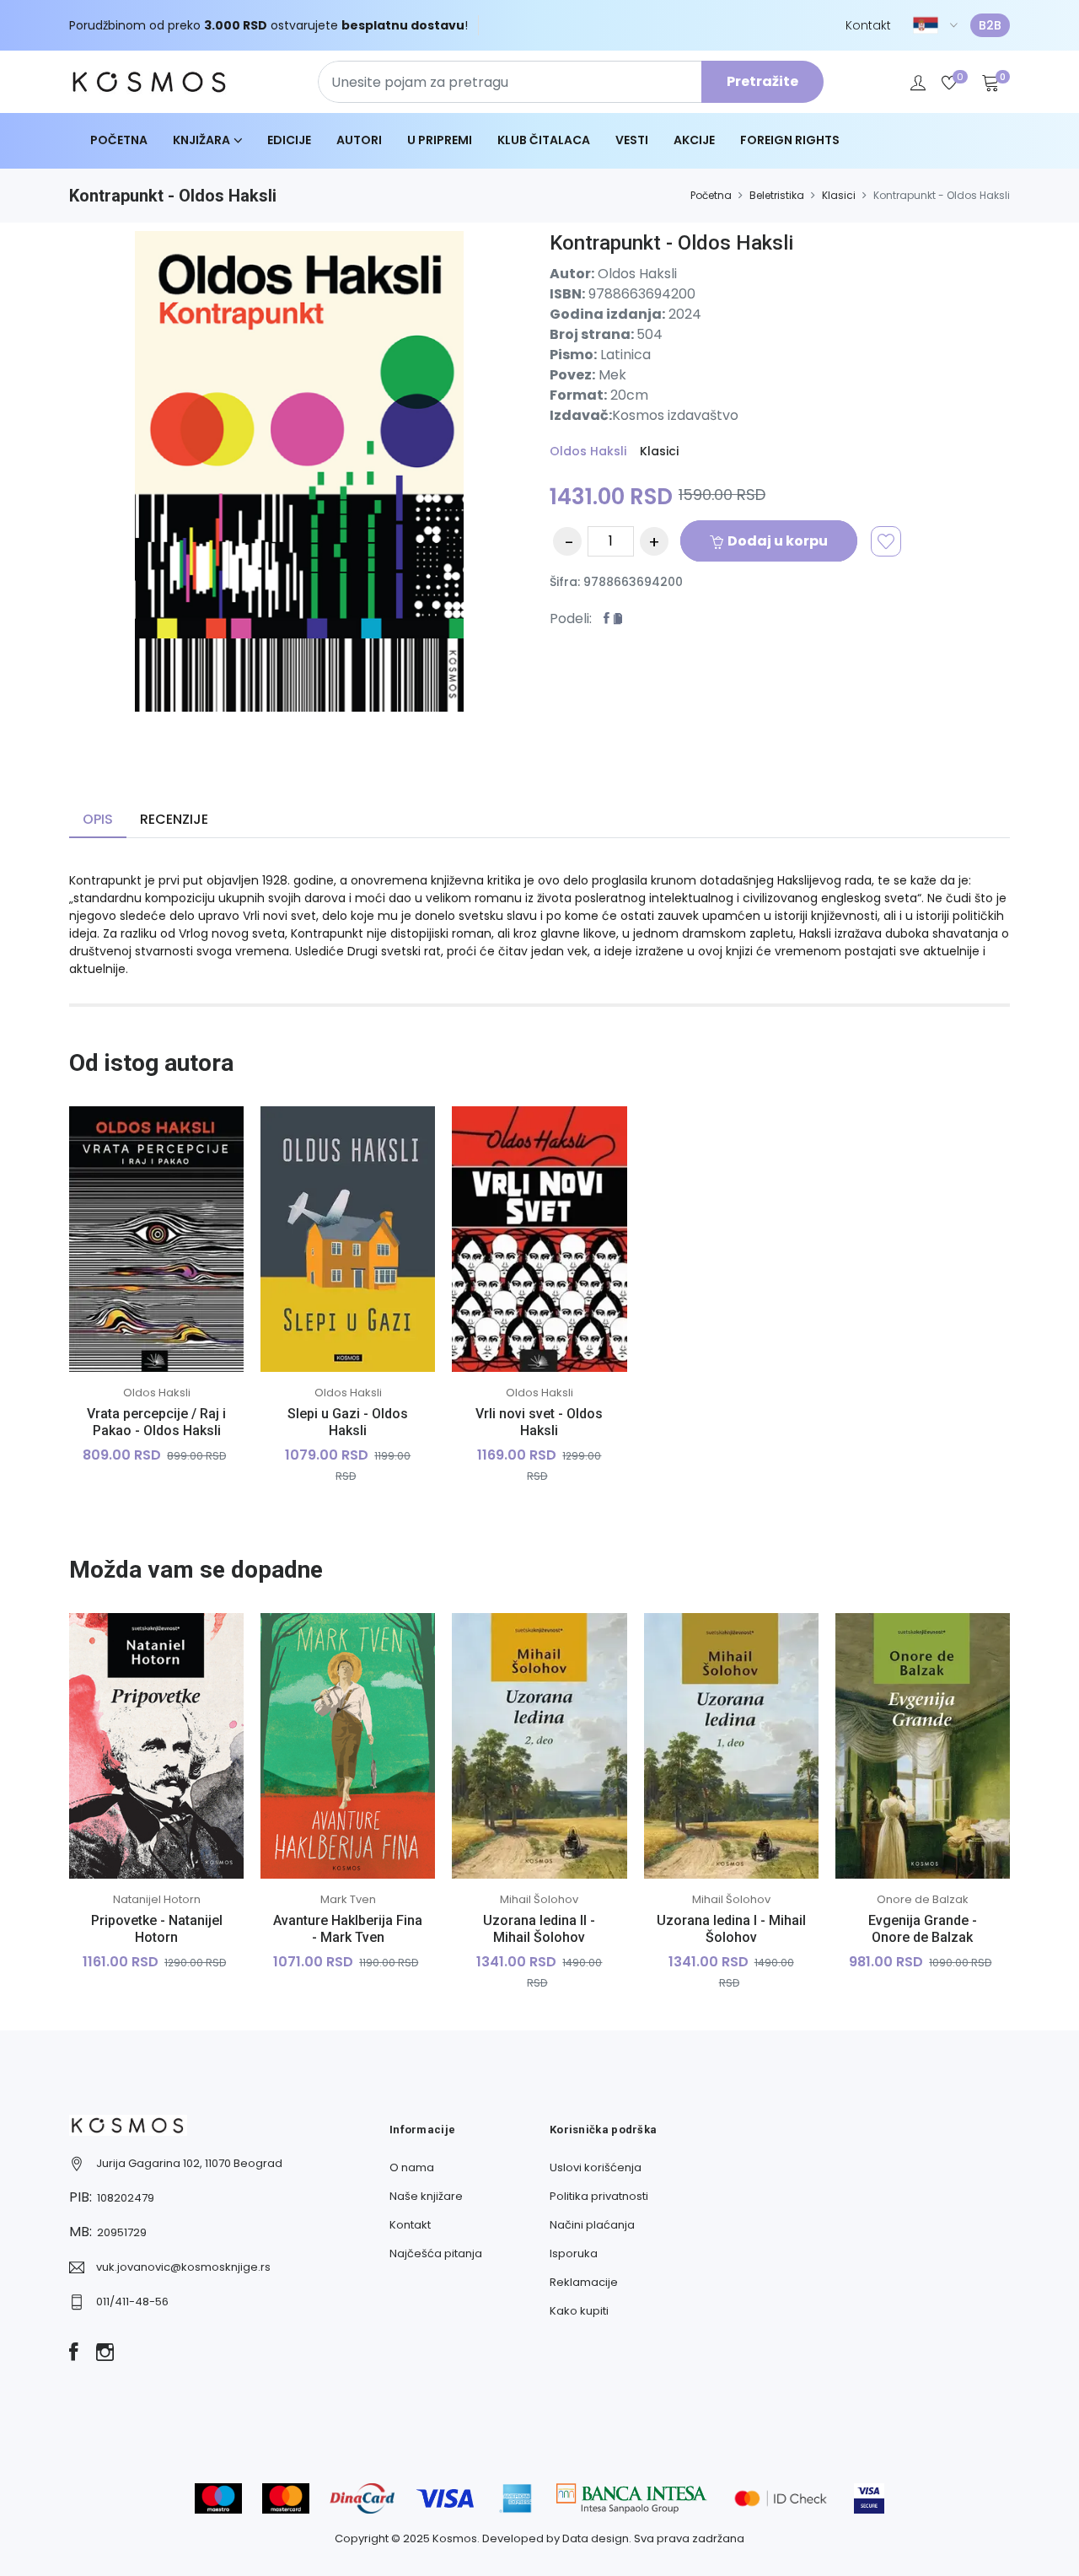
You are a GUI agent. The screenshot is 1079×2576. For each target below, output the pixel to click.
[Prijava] (918, 82)
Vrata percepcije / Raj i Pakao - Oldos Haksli (156, 1422)
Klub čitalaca (544, 140)
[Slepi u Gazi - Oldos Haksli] (348, 1239)
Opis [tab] (98, 819)
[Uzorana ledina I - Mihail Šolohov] (731, 1746)
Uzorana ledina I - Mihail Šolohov (731, 1928)
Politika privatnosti (599, 2196)
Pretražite (762, 81)
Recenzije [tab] (174, 819)
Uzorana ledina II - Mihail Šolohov (539, 1928)
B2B (990, 25)
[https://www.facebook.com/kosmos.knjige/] (74, 2353)
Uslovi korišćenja (596, 2167)
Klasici (839, 195)
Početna (119, 140)
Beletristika (777, 195)
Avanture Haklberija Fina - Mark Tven (348, 1928)
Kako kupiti (579, 2311)
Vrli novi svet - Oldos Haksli (539, 1422)
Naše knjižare (426, 2196)
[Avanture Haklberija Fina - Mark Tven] (348, 1746)
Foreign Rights (790, 140)
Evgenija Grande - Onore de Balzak (923, 1928)
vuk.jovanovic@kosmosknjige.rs (183, 2267)
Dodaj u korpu (778, 541)
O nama (412, 2167)
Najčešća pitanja (436, 2253)
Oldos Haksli (588, 451)
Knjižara (201, 140)
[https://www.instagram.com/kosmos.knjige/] (105, 2353)
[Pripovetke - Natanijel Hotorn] (156, 1746)
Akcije (694, 140)
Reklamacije (584, 2282)
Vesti (632, 140)
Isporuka (574, 2253)
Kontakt (868, 25)
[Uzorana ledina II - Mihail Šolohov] (539, 1746)
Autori (359, 140)
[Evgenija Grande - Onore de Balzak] (923, 1746)
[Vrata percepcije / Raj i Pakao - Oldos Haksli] (156, 1239)
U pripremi (440, 140)
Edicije (289, 140)
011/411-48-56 (132, 2302)
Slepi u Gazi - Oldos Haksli (348, 1422)
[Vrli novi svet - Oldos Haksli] (539, 1239)
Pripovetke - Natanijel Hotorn (157, 1928)
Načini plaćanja (592, 2225)
